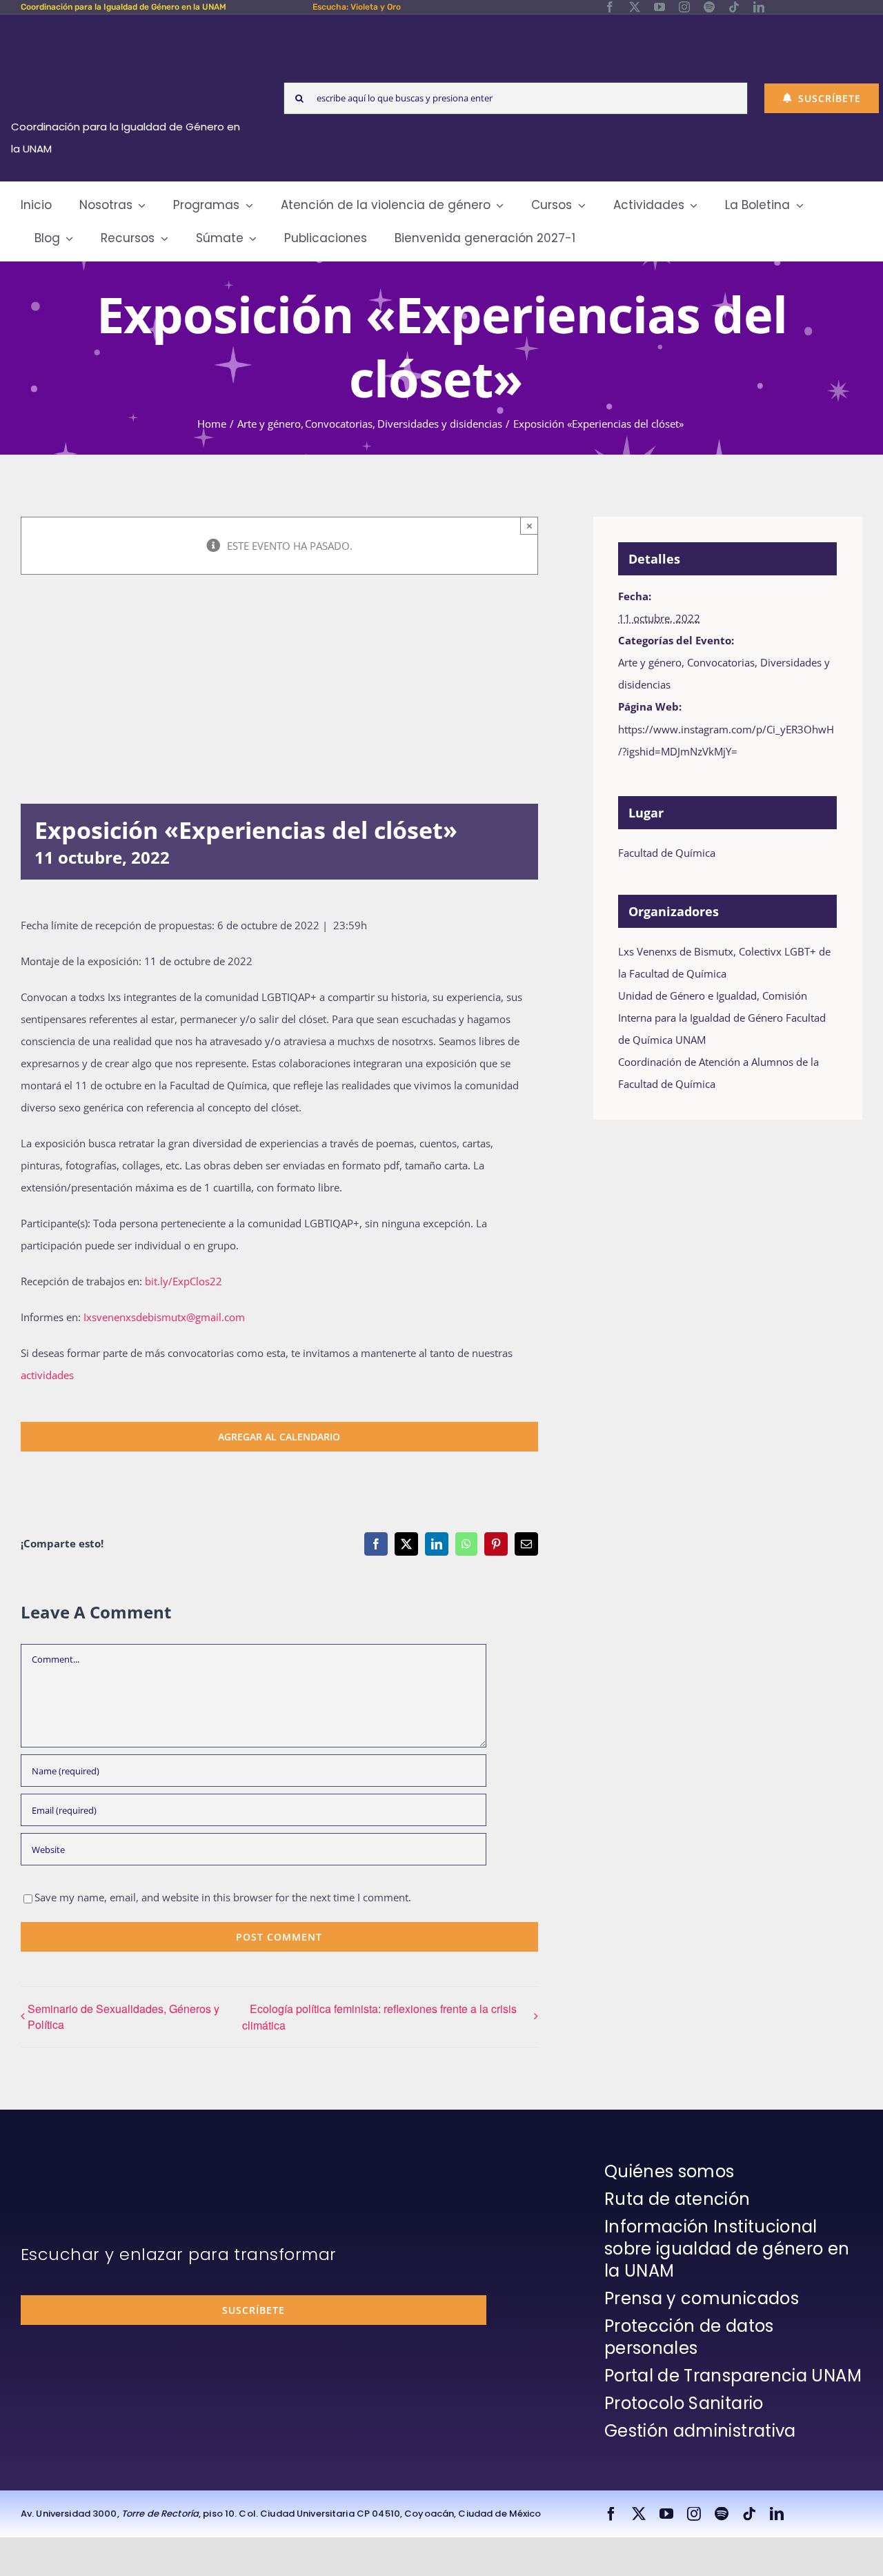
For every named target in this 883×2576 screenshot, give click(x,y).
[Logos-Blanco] (130, 30)
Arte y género (650, 662)
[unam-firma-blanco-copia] (59, 2164)
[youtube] (659, 7)
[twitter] (635, 7)
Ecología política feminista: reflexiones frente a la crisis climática (379, 2017)
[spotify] (709, 7)
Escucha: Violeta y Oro (357, 7)
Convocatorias (721, 662)
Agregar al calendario (279, 1437)
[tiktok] (734, 7)
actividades (47, 1375)
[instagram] (684, 7)
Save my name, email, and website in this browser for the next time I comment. (223, 1897)
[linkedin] (759, 7)
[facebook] (610, 7)
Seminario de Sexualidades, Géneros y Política (123, 2017)
